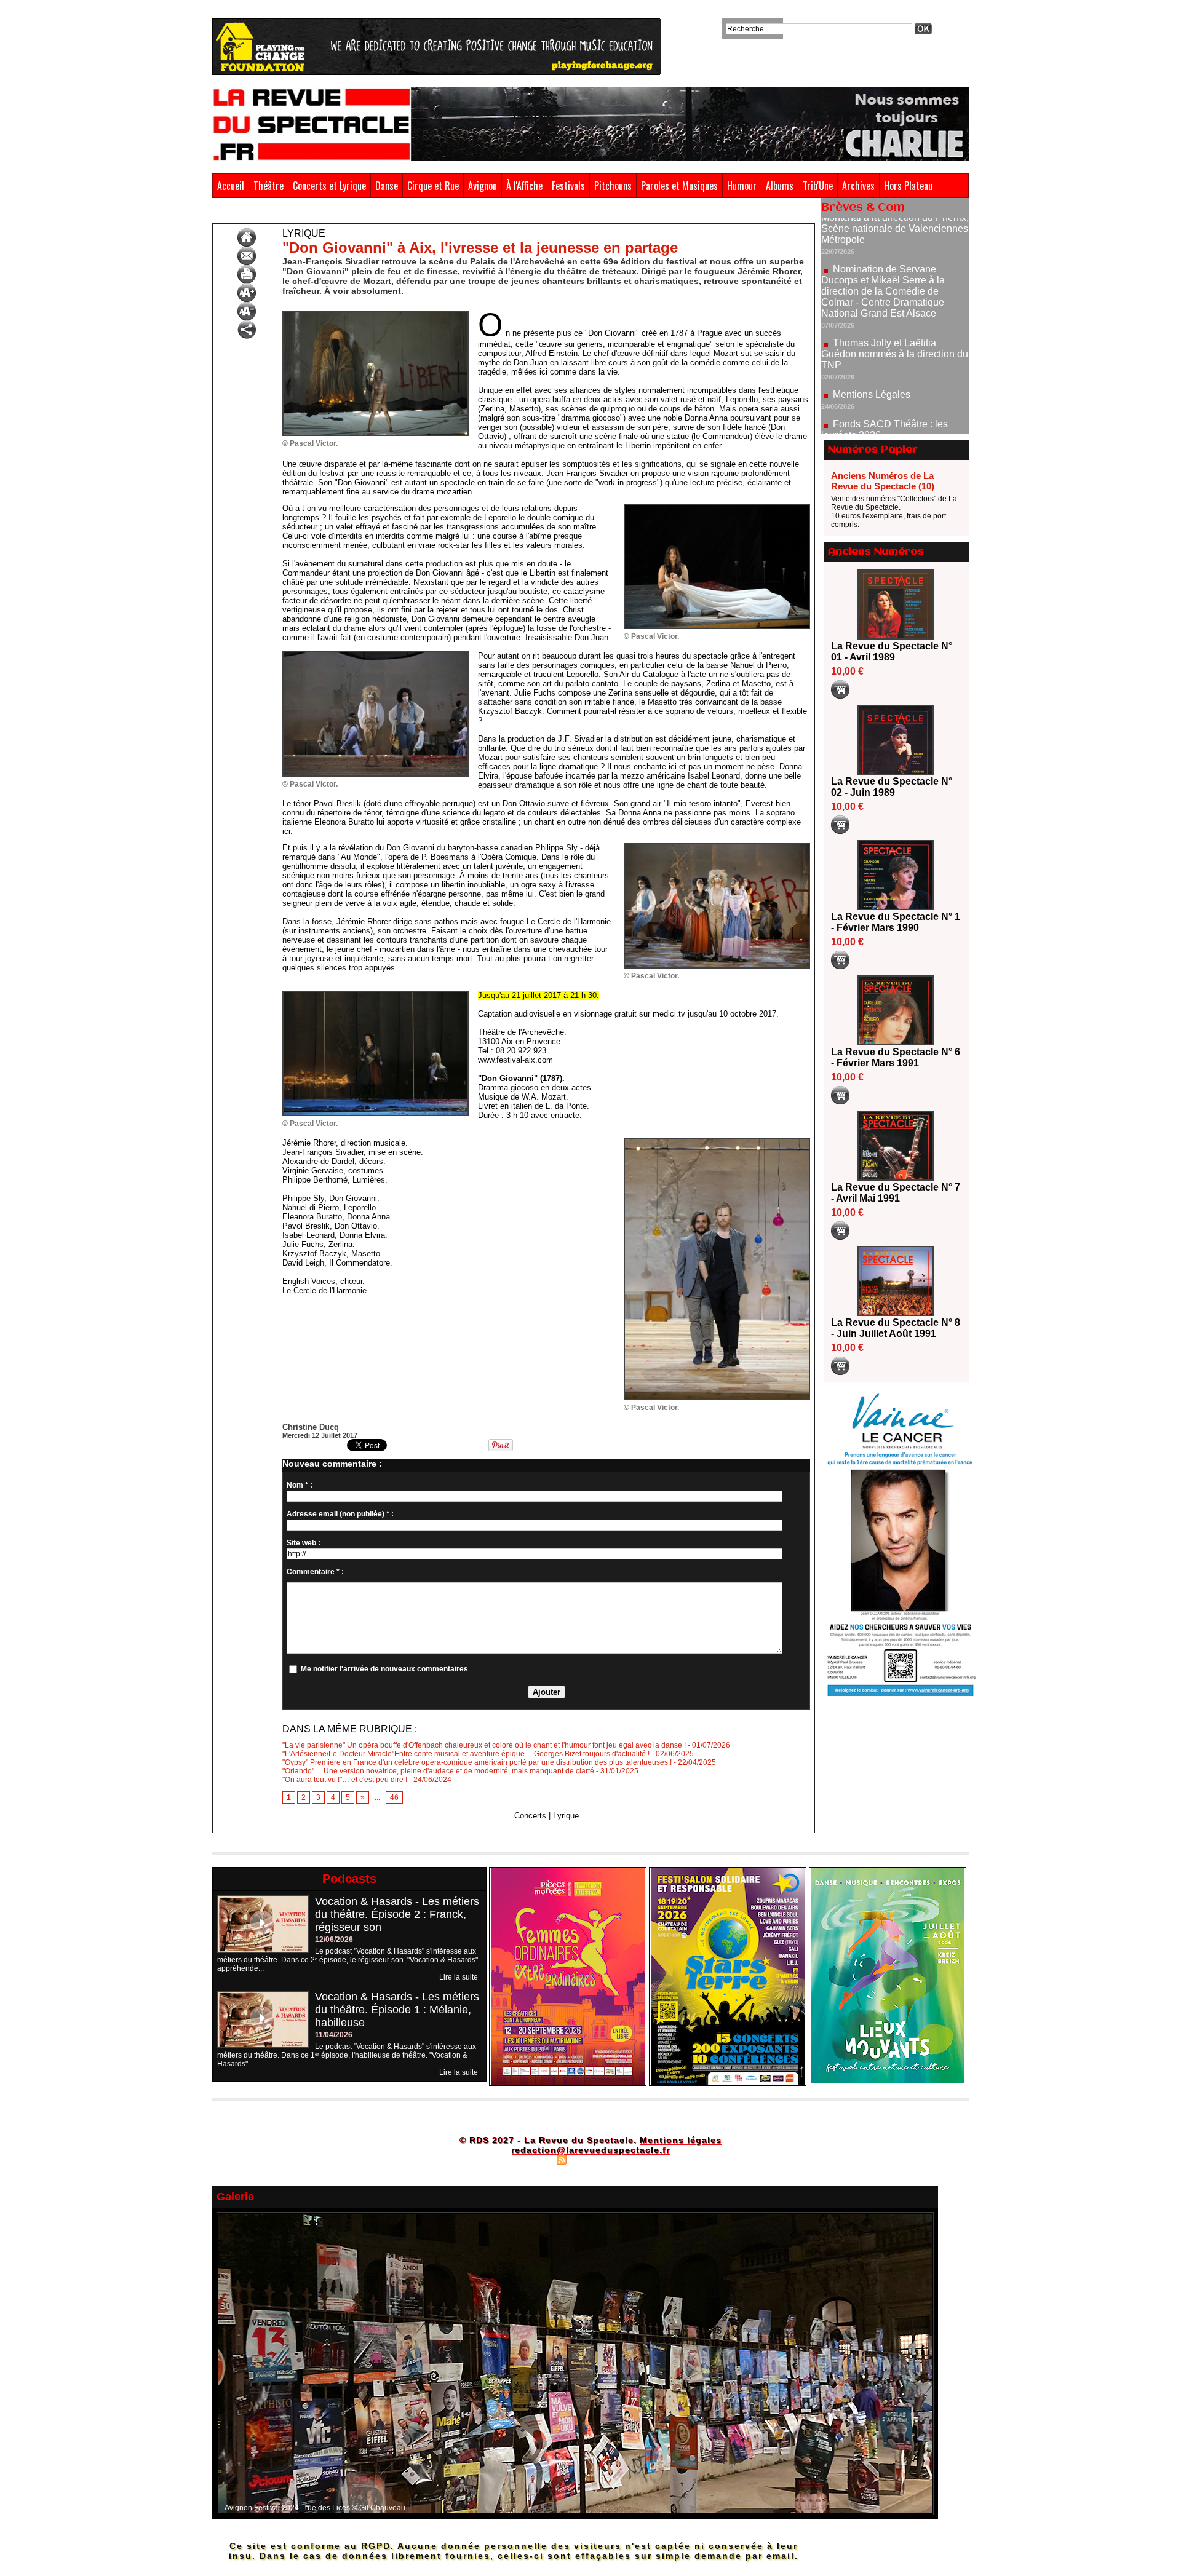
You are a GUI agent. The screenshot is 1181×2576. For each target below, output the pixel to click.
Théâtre (268, 186)
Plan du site (531, 2159)
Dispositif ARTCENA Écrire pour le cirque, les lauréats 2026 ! (893, 395)
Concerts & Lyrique (279, 214)
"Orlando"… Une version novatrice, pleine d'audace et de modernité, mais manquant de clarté (438, 1771)
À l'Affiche (524, 186)
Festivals (568, 186)
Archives (858, 186)
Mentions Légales (872, 319)
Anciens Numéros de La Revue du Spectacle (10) (883, 481)
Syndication (589, 2159)
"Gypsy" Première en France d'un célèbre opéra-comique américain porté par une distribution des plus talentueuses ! (477, 1762)
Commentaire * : (315, 1572)
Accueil (231, 186)
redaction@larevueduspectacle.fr (590, 2150)
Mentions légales (681, 2140)
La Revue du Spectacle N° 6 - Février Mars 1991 (896, 1057)
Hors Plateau (908, 186)
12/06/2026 (334, 1940)
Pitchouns (613, 186)
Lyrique (333, 214)
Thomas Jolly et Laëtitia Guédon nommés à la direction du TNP (895, 279)
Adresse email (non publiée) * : (340, 1514)
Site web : (304, 1543)
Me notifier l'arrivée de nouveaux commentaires (384, 1669)
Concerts (530, 1816)
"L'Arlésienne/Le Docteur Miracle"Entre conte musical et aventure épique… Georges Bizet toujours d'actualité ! (466, 1754)
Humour (742, 186)
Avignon (483, 186)
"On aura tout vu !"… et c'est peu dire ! (345, 1780)
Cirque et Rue (433, 186)
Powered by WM (643, 2159)
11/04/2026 (334, 2035)
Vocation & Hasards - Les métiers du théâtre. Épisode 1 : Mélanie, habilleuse (397, 2010)
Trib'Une (818, 186)
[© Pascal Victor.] (376, 314)
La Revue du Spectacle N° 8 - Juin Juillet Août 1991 (896, 1328)
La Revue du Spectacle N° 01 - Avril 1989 (892, 652)
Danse (387, 186)
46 (394, 1797)
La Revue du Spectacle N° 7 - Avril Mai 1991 (896, 1193)
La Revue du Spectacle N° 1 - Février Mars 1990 (896, 922)
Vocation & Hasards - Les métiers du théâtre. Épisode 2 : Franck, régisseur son (397, 1914)
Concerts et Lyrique (329, 186)
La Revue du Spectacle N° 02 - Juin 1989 (892, 787)
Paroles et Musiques (679, 186)
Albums (780, 186)
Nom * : (300, 1485)
